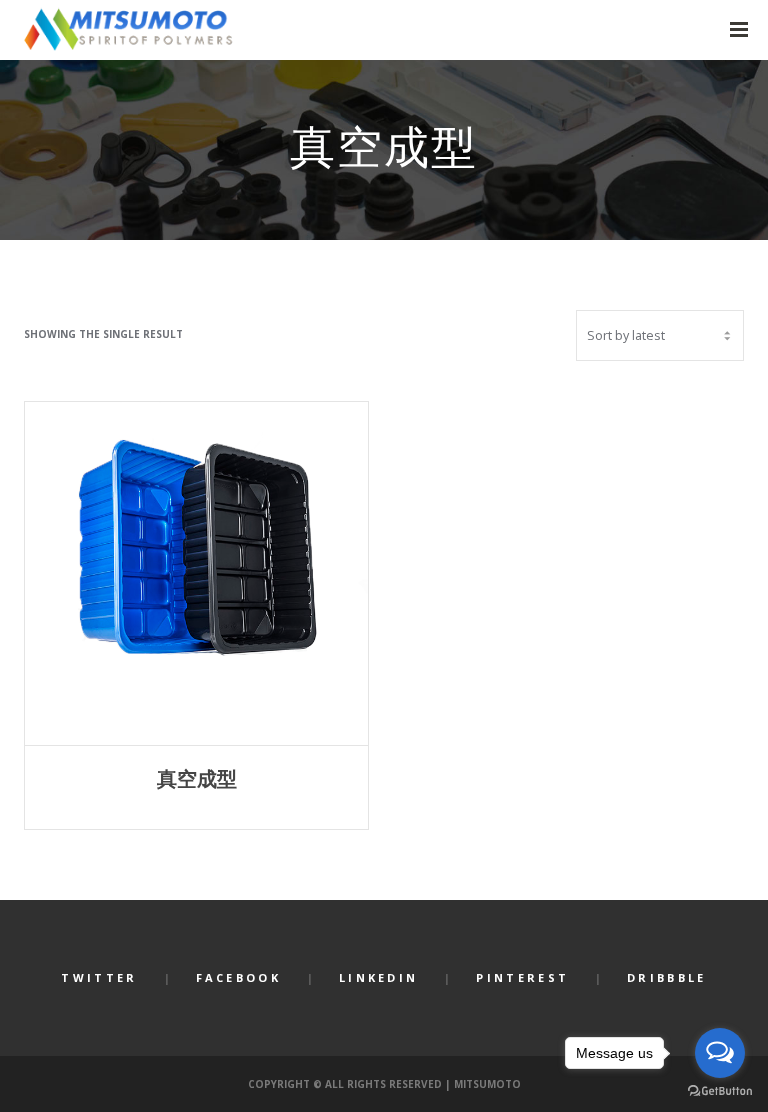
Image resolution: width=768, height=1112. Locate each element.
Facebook (238, 977)
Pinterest (522, 977)
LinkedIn (378, 977)
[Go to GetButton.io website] (720, 1091)
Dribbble (666, 977)
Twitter (99, 977)
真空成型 (197, 778)
